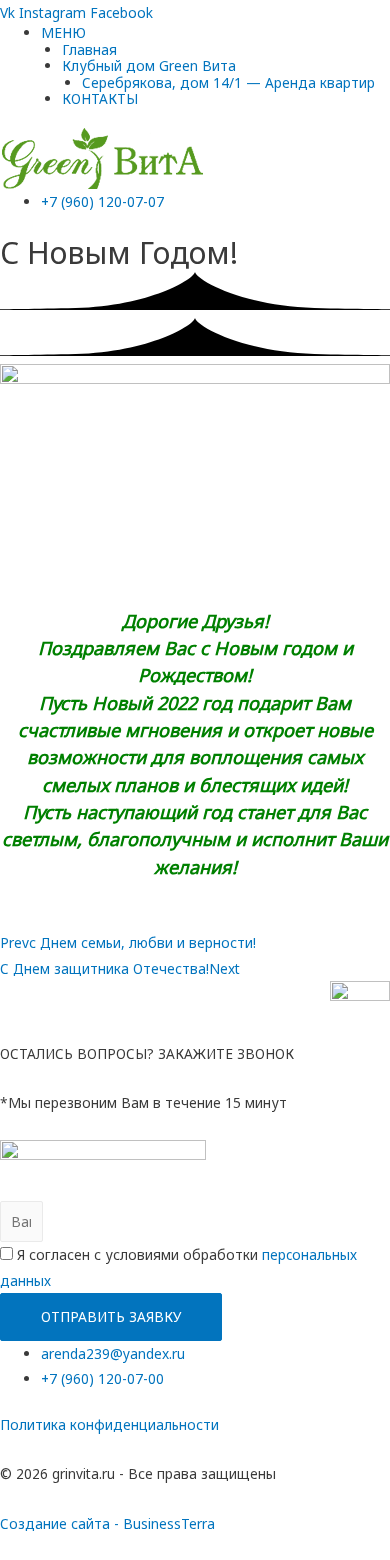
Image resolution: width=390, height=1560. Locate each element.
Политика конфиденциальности (109, 1424)
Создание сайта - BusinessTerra (107, 1523)
